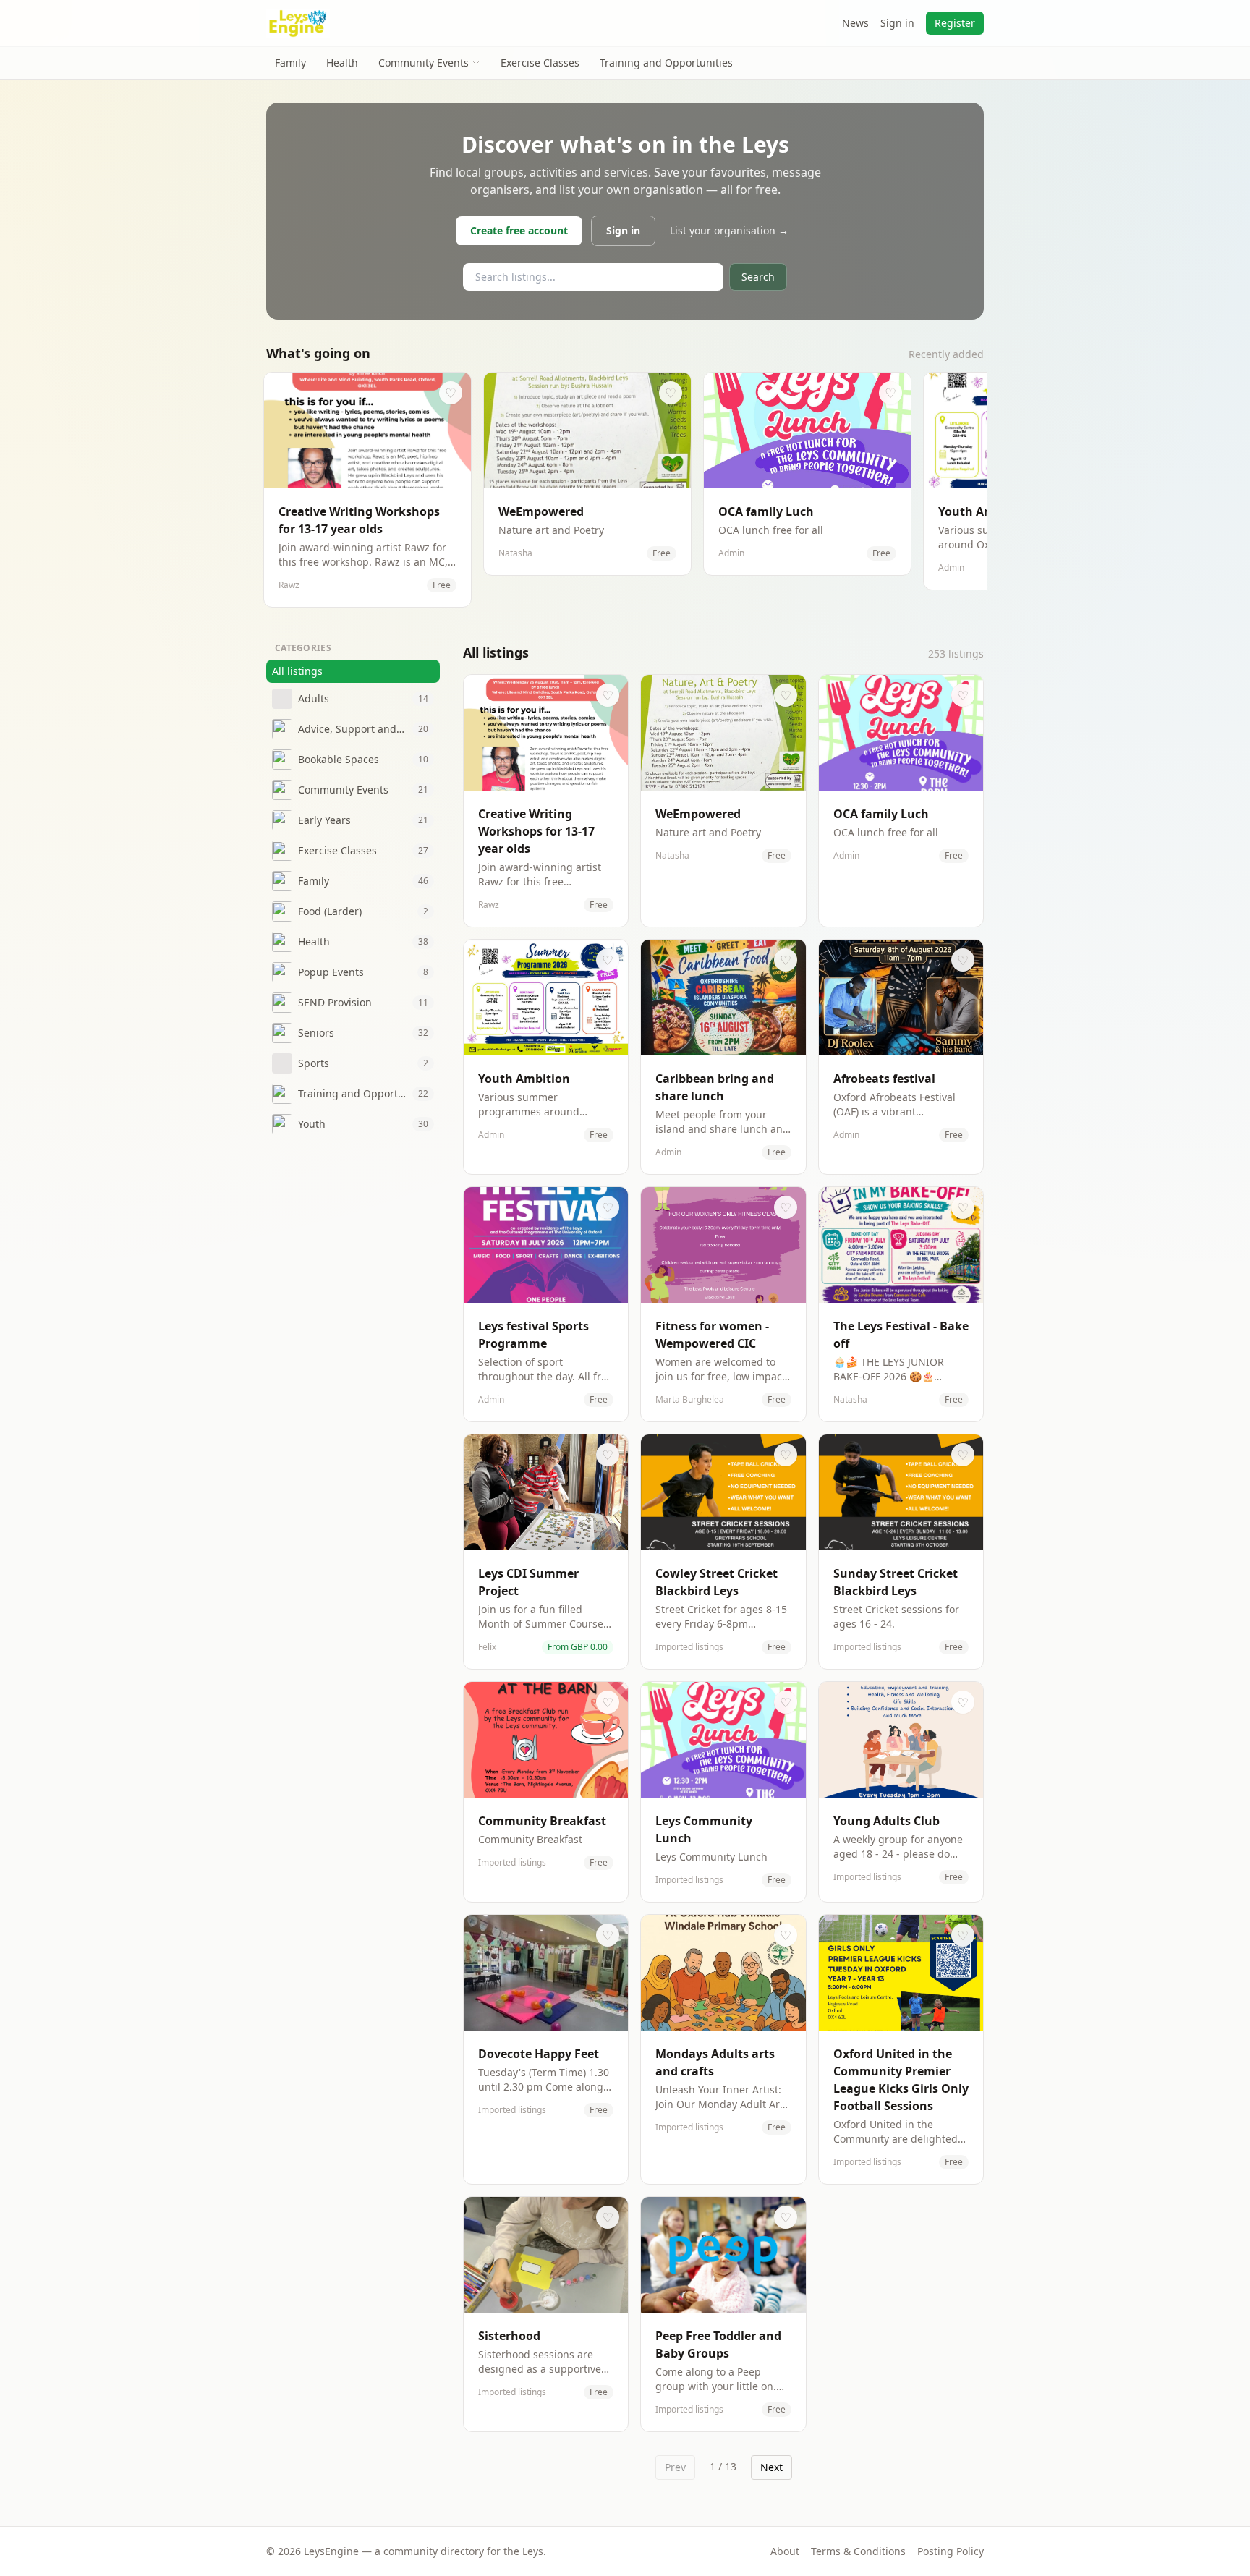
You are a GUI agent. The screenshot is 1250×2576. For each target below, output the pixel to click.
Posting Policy (951, 2551)
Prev (675, 2467)
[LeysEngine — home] (298, 23)
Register (955, 23)
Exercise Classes (540, 63)
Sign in (897, 23)
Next (771, 2467)
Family (290, 63)
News (855, 23)
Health (342, 63)
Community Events (424, 63)
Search (758, 277)
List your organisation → (729, 230)
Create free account (519, 230)
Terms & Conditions (858, 2551)
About (785, 2551)
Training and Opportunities (666, 63)
